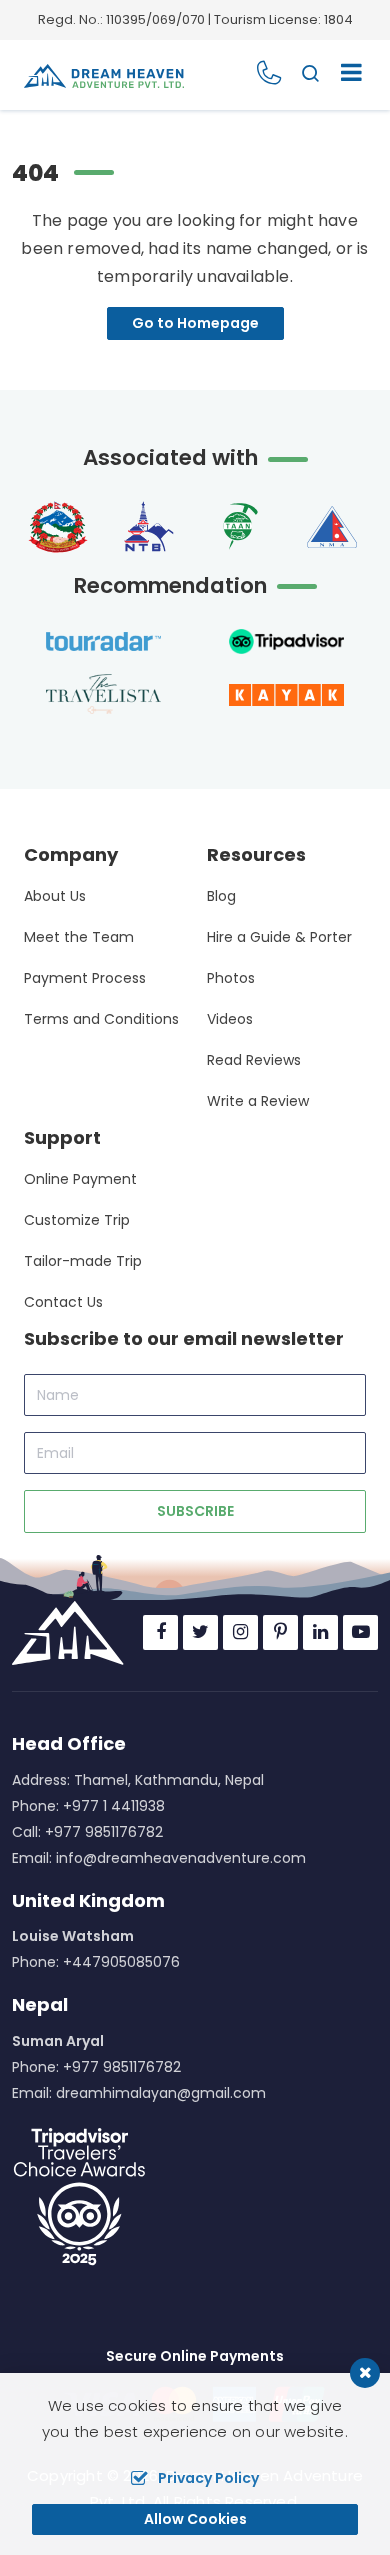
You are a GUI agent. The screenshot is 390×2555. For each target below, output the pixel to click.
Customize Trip (77, 1220)
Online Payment (80, 1179)
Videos (230, 1019)
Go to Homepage (195, 323)
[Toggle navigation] (343, 75)
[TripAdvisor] (79, 2195)
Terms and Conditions (101, 1019)
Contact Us (63, 1302)
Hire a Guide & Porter (279, 937)
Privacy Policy (208, 2478)
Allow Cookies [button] (195, 2519)
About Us (55, 896)
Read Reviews (254, 1060)
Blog (221, 896)
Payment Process (85, 978)
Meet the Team (79, 937)
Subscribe (195, 1511)
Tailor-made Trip (83, 1261)
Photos (231, 978)
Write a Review (258, 1101)
